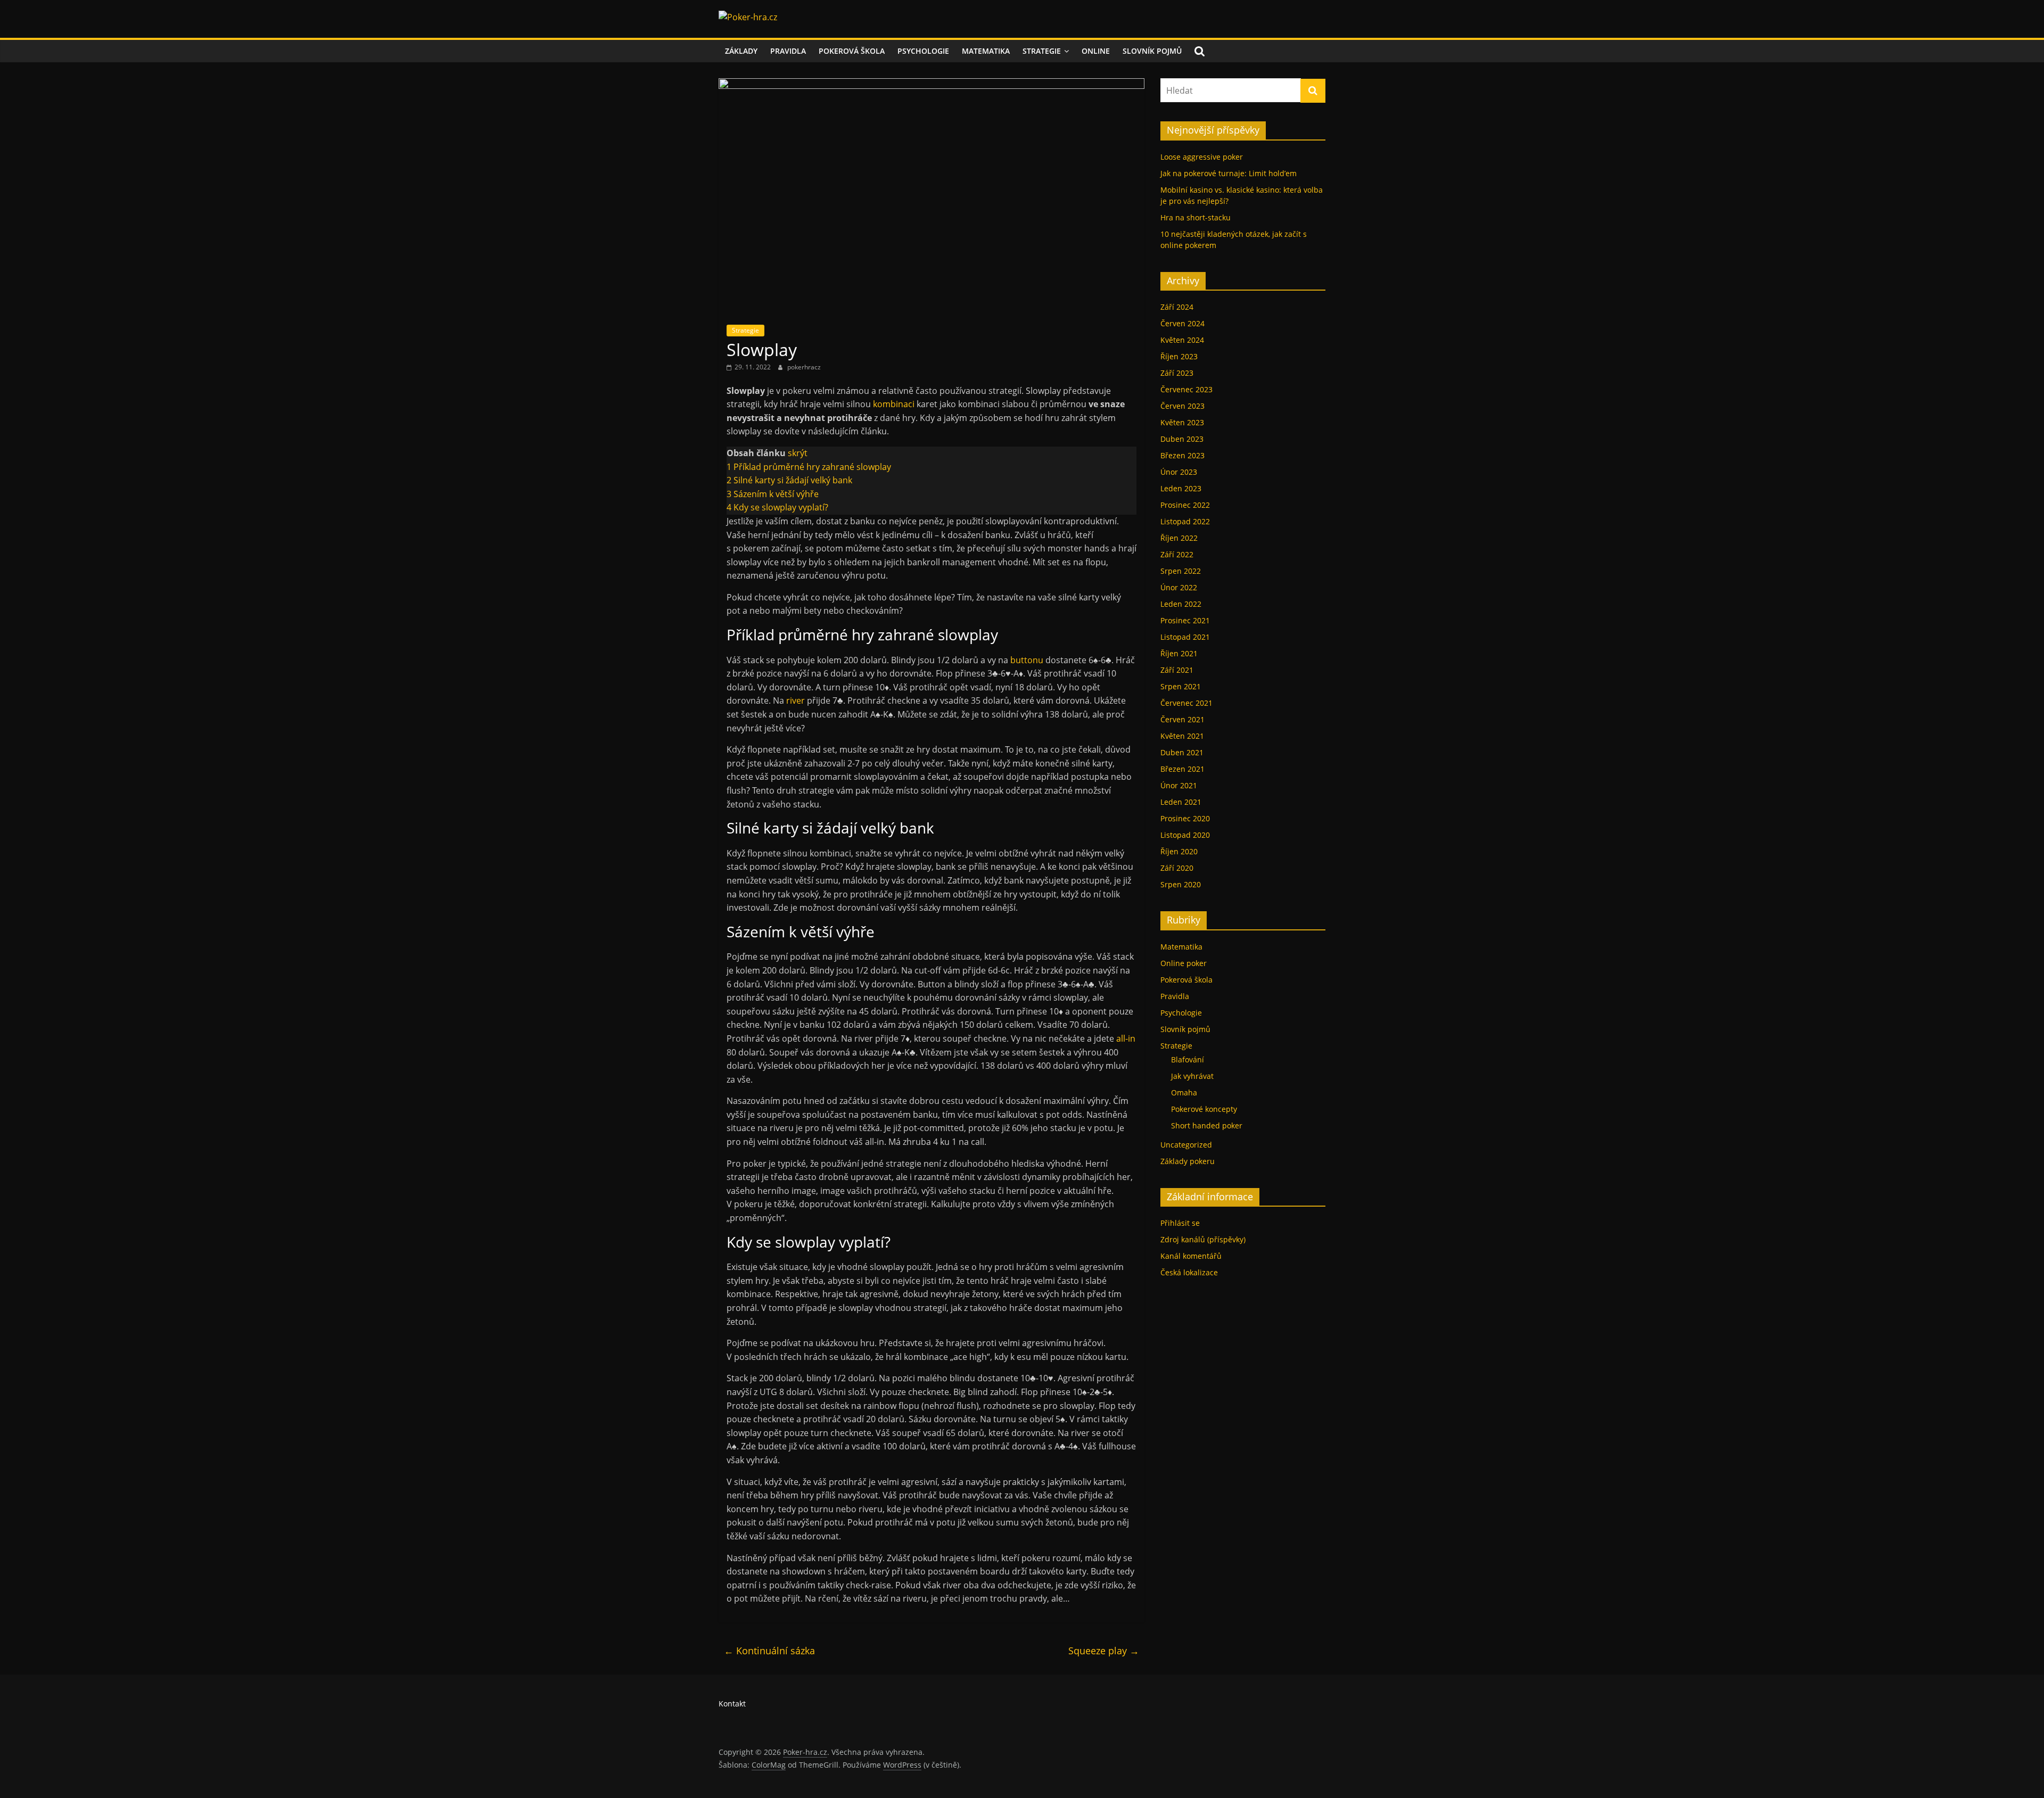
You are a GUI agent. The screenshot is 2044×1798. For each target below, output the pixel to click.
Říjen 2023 (1179, 356)
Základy (741, 51)
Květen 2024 (1182, 340)
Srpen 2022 (1181, 571)
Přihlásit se (1180, 1223)
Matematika (986, 51)
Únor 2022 (1179, 587)
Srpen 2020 (1181, 884)
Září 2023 (1177, 373)
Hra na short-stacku (1196, 217)
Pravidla (788, 51)
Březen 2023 (1182, 455)
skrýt (798, 453)
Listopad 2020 (1185, 835)
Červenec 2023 (1186, 389)
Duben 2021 (1182, 752)
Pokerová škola (852, 51)
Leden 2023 (1181, 488)
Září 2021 (1177, 670)
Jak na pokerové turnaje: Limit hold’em (1229, 173)
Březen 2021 (1182, 769)
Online (1096, 51)
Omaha (1184, 1092)
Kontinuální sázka (769, 1651)
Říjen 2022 (1179, 538)
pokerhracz (804, 367)
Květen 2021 (1182, 736)
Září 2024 (1177, 307)
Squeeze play (1104, 1651)
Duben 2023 (1182, 439)
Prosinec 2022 (1185, 505)
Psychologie (923, 51)
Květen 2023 (1182, 422)
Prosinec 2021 (1185, 620)
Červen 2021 (1182, 719)
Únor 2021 (1179, 785)
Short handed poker (1207, 1125)
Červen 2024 (1182, 323)
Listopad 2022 (1185, 521)
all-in (1126, 1038)
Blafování (1188, 1059)
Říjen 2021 (1179, 653)
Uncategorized (1186, 1145)
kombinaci (894, 404)
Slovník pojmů (1152, 51)
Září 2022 (1177, 554)
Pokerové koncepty (1204, 1109)
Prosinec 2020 (1185, 818)
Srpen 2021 (1181, 686)
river (796, 700)
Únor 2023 (1179, 472)
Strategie (1042, 51)
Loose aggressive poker (1202, 157)
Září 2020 (1177, 868)
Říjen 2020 (1179, 851)
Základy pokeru (1188, 1161)
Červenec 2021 (1186, 703)
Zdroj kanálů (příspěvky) (1203, 1239)
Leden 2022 (1181, 604)
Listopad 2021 (1185, 637)
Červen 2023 (1182, 406)
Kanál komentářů (1191, 1256)
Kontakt (732, 1704)
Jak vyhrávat (1192, 1076)
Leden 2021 (1181, 802)
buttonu (1027, 660)
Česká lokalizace (1189, 1272)
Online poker (1184, 963)
